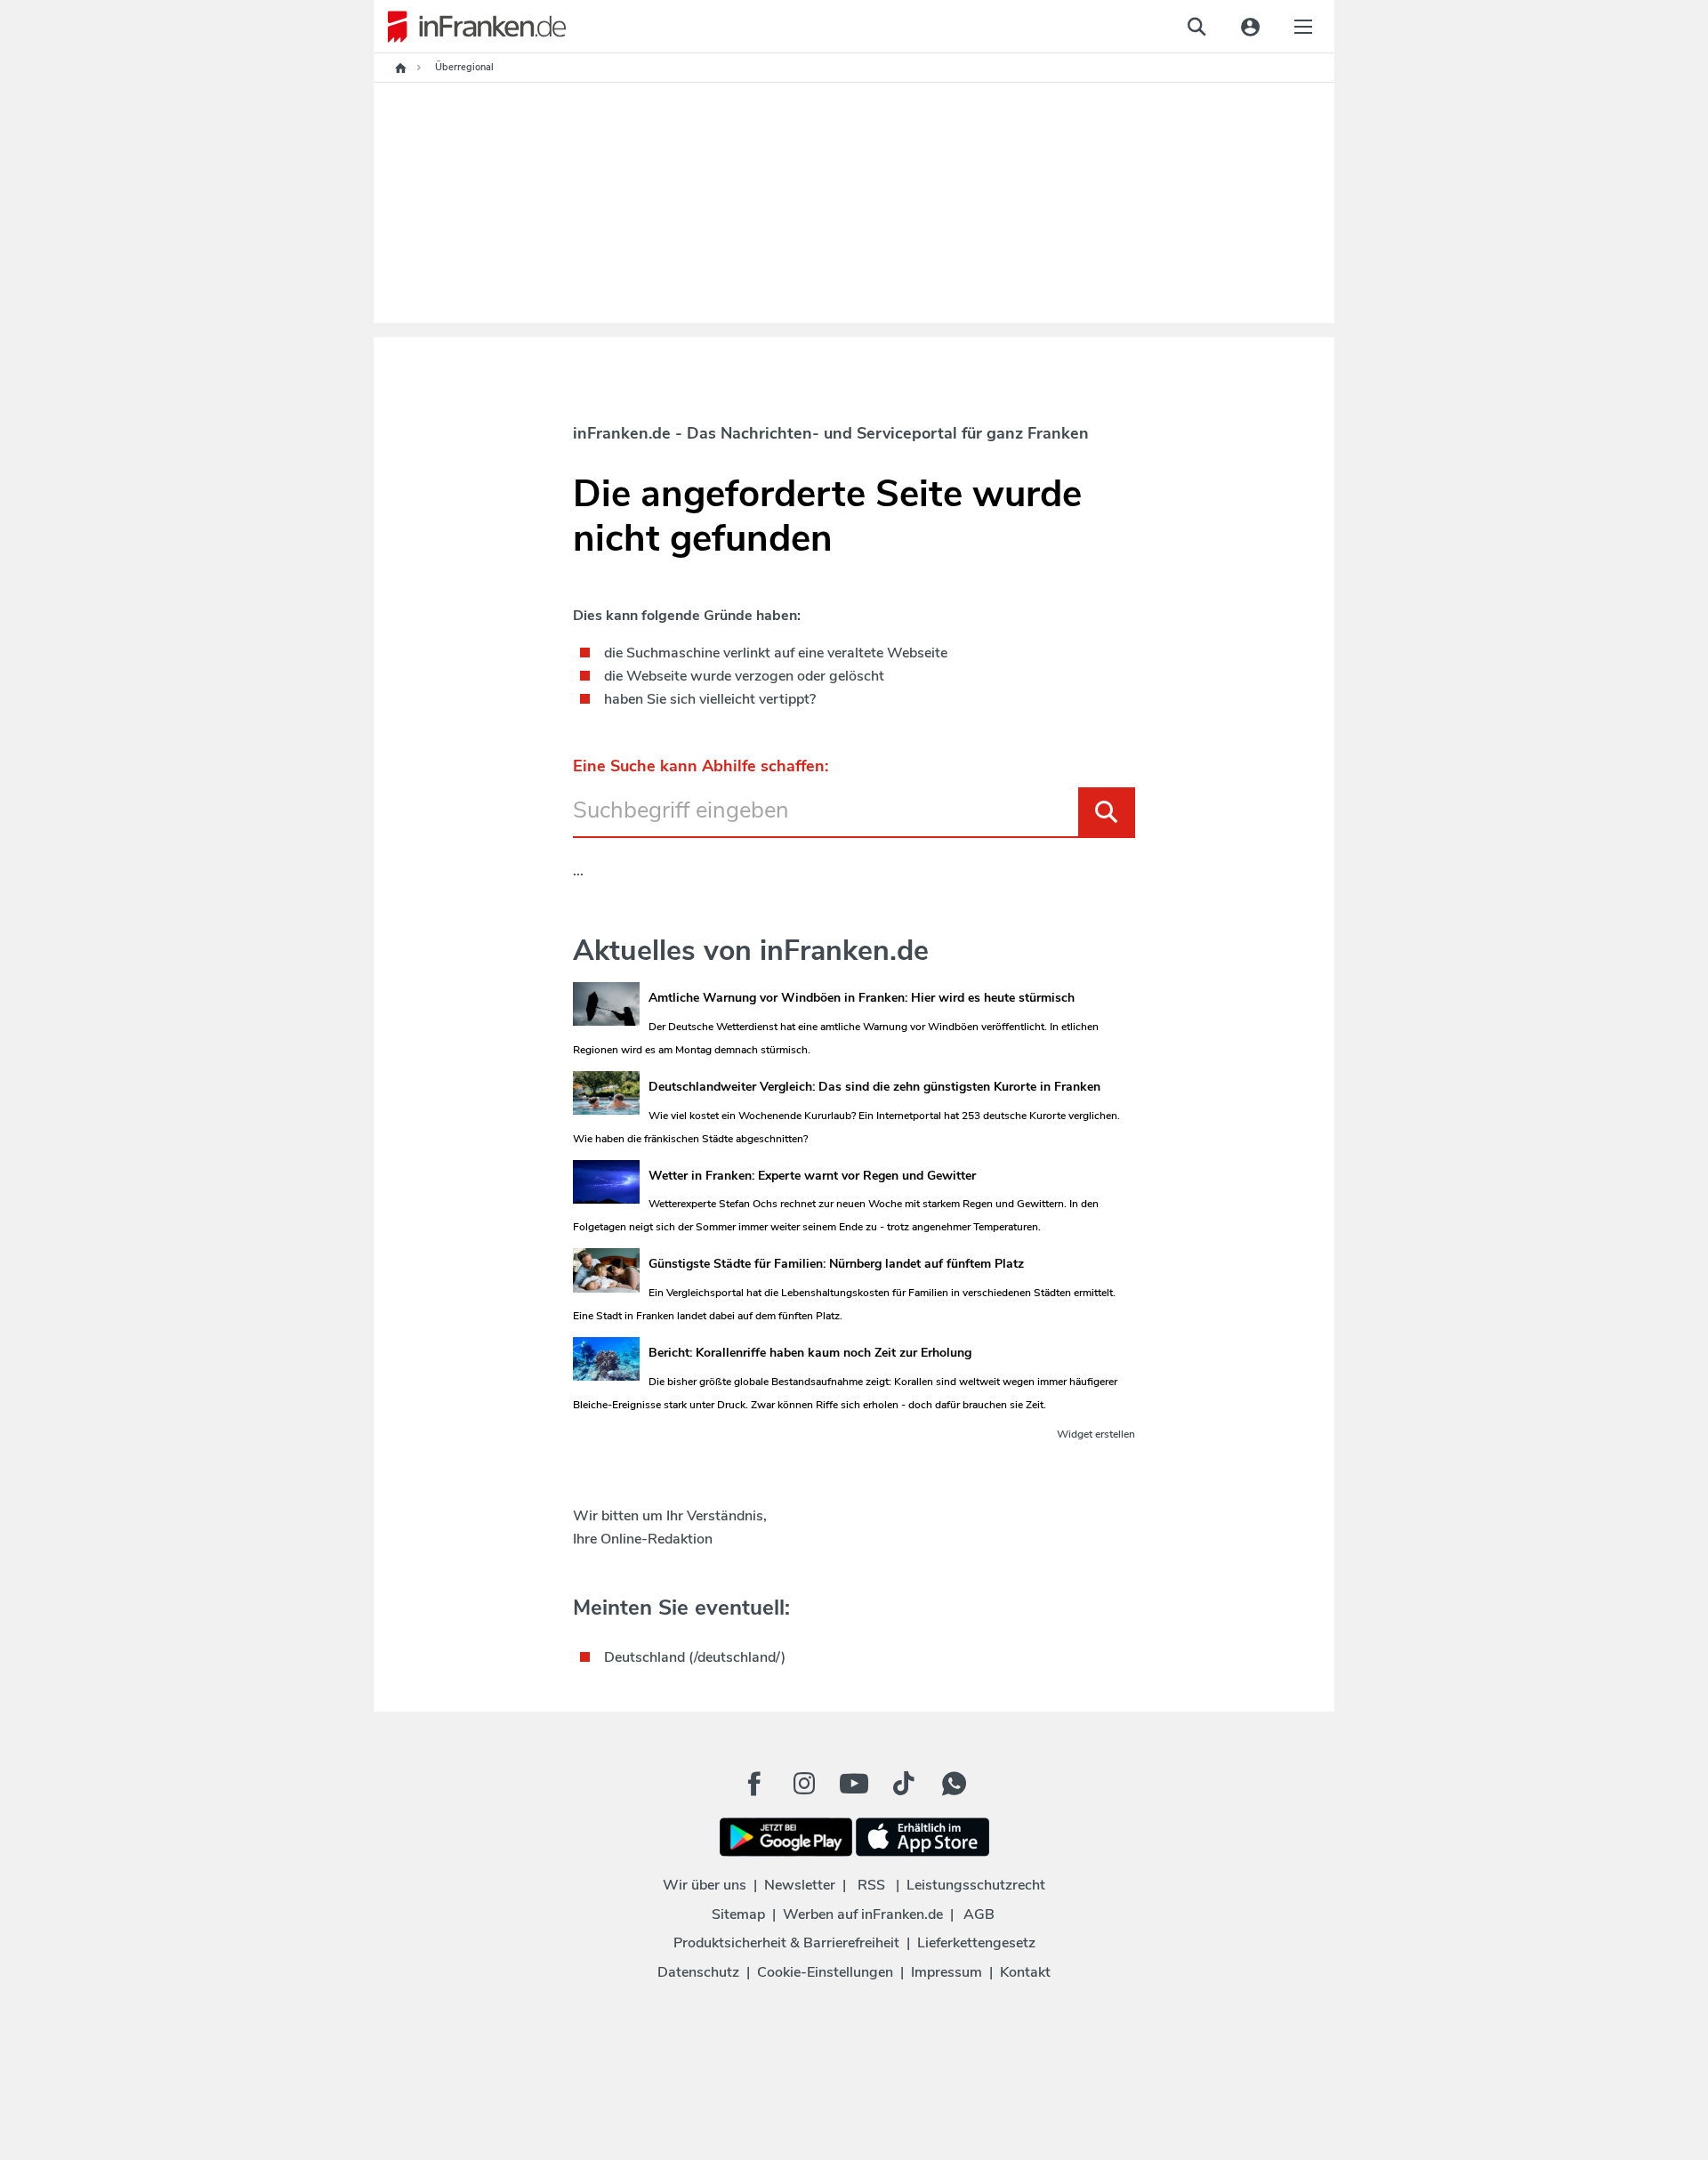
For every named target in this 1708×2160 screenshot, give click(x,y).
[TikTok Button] (904, 1784)
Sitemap (738, 1914)
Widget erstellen (1096, 1434)
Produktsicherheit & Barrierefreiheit (786, 1943)
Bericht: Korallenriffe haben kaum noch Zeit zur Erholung (810, 1353)
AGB (979, 1914)
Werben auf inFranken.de (863, 1914)
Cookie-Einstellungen (825, 1972)
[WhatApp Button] (954, 1784)
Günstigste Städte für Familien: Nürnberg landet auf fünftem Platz (836, 1264)
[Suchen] (1107, 812)
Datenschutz (698, 1972)
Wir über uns (705, 1885)
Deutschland (645, 1657)
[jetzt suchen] (1196, 27)
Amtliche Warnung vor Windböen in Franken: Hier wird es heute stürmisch (862, 998)
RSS (871, 1885)
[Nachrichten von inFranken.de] (470, 27)
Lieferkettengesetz (976, 1943)
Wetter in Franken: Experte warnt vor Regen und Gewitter (812, 1176)
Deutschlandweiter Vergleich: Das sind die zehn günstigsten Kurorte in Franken (874, 1087)
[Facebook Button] (754, 1784)
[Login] (1250, 27)
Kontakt (1025, 1972)
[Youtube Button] (854, 1784)
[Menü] (1303, 27)
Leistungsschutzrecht (976, 1885)
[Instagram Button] (804, 1788)
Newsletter (800, 1885)
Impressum (947, 1972)
